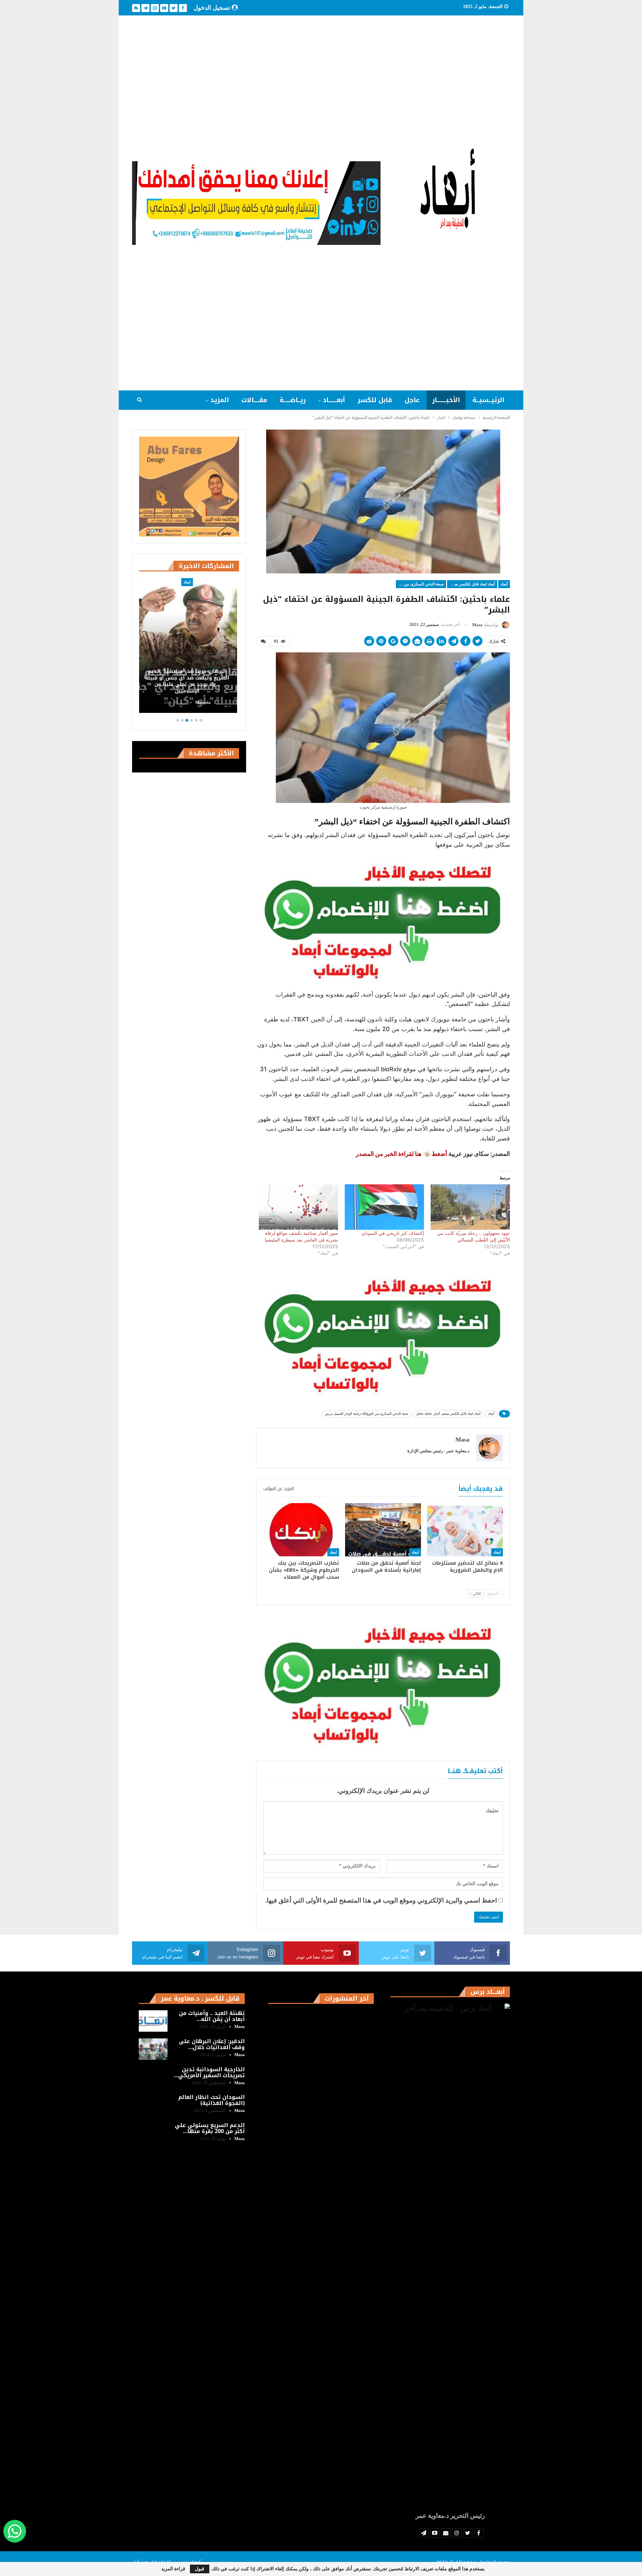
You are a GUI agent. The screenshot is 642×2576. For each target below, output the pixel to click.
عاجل (412, 400)
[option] (237, 647)
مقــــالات (254, 400)
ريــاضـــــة (293, 400)
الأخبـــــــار (446, 400)
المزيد (220, 400)
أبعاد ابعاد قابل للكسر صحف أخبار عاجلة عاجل (471, 584)
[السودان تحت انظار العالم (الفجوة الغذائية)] (153, 2105)
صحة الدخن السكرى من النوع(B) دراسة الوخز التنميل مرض (420, 584)
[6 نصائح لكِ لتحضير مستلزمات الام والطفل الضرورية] (465, 1530)
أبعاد (504, 584)
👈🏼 (393, 1154)
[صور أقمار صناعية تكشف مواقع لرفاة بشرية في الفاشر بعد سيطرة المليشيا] (298, 1207)
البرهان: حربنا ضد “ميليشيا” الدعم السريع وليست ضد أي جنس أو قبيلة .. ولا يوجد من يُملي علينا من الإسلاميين (237, 681)
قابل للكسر (375, 400)
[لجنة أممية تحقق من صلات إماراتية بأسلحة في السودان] (383, 1530)
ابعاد (497, 1552)
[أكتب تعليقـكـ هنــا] (263, 641)
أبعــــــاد (334, 400)
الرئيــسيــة (489, 400)
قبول (200, 2569)
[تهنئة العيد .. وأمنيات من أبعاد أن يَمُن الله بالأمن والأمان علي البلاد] (153, 2021)
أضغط (439, 1154)
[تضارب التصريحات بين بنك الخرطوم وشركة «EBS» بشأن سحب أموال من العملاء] (301, 1530)
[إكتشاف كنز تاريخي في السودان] (384, 1207)
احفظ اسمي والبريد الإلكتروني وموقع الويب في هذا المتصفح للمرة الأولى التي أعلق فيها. (381, 1900)
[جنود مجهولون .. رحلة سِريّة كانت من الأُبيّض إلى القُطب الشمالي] (470, 1207)
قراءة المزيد (173, 2569)
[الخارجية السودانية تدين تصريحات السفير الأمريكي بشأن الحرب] (153, 2077)
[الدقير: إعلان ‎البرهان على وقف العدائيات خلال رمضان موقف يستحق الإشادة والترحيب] (153, 2049)
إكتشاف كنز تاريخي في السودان (393, 1233)
